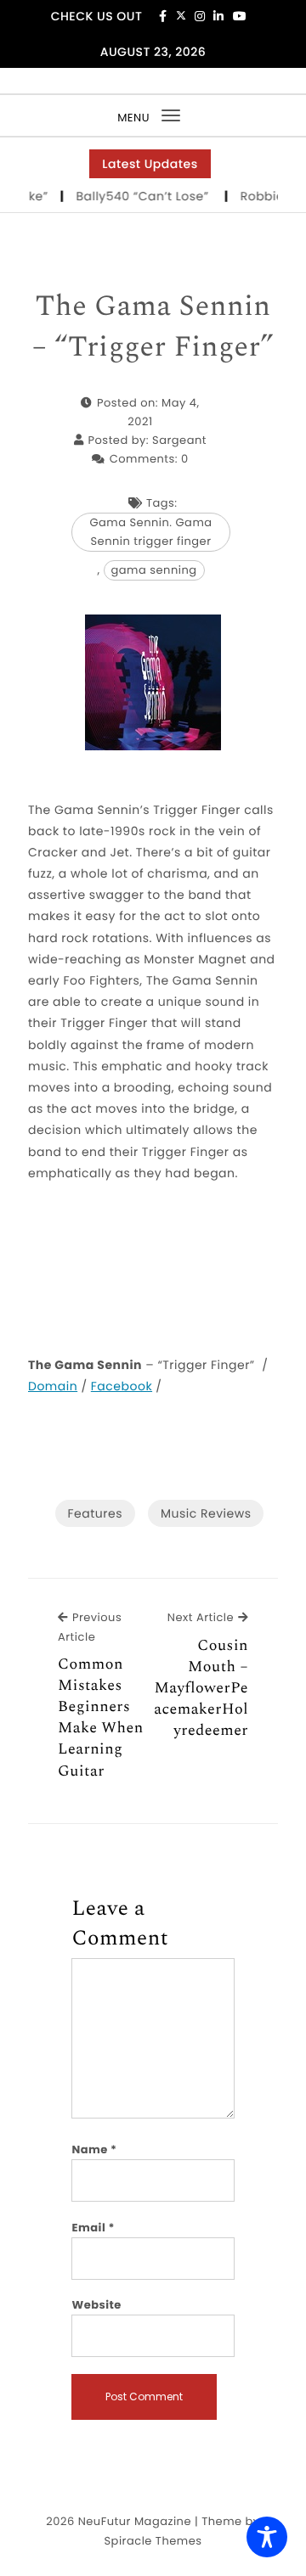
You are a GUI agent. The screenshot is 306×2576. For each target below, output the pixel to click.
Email (93, 2228)
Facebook (122, 1386)
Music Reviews (206, 1513)
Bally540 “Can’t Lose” (141, 196)
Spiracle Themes (153, 2541)
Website (96, 2305)
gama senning (154, 570)
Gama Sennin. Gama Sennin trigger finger (150, 532)
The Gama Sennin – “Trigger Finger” (153, 327)
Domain (53, 1386)
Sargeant (179, 440)
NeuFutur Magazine (135, 2521)
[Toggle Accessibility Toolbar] (267, 2537)
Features (95, 1513)
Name (94, 2149)
